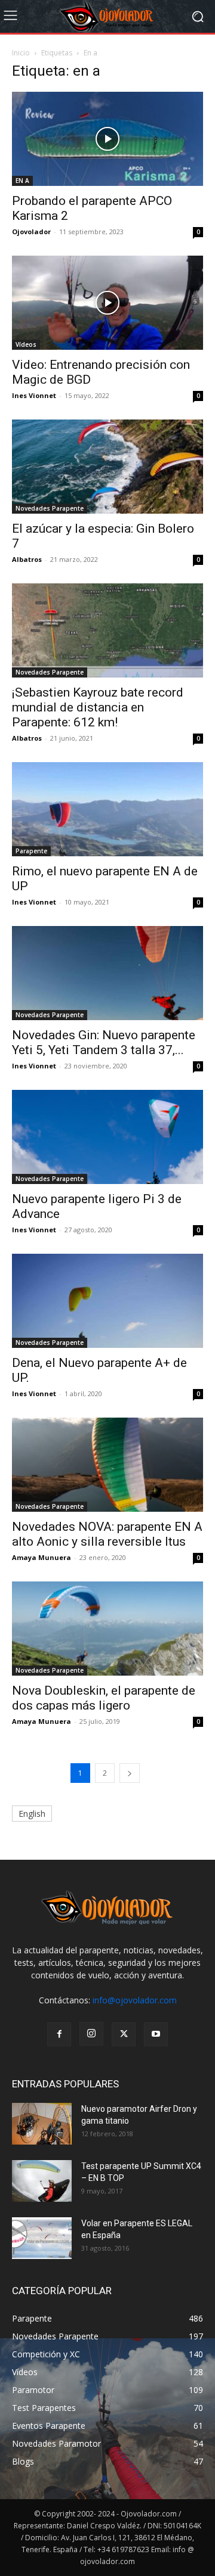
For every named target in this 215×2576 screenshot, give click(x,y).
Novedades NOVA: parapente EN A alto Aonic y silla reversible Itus (107, 1534)
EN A (22, 181)
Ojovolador (31, 232)
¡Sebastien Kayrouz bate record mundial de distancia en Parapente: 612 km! (98, 707)
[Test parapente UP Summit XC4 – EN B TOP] (42, 2181)
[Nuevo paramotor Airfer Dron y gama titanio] (42, 2124)
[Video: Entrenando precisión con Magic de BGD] (107, 303)
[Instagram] (91, 2034)
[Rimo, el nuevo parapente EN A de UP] (107, 809)
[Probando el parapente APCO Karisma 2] (107, 139)
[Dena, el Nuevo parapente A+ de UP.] (107, 1301)
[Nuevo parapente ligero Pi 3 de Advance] (107, 1137)
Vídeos (26, 344)
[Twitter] (124, 2034)
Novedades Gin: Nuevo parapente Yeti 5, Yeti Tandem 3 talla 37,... (104, 1042)
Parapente (31, 851)
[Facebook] (59, 2034)
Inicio (21, 53)
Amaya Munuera (42, 1557)
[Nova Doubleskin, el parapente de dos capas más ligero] (107, 1629)
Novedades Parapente (50, 508)
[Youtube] (156, 2034)
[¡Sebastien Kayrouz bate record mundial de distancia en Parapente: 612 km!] (107, 630)
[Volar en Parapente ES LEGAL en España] (42, 2238)
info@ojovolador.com (135, 2000)
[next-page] (130, 1773)
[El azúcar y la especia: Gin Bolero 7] (107, 467)
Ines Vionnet (34, 395)
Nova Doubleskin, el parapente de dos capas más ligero (104, 1698)
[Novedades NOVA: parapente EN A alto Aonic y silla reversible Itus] (107, 1465)
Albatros (27, 559)
